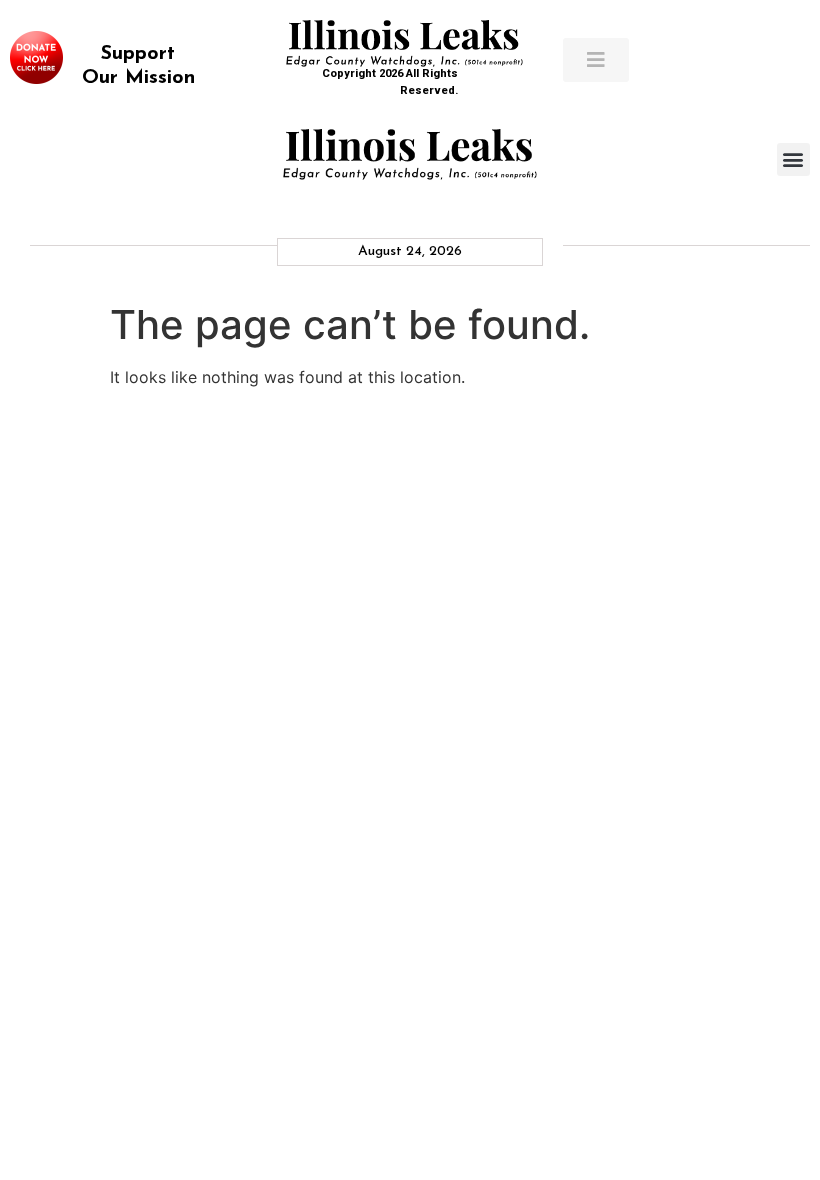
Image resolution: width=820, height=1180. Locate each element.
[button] (793, 159)
